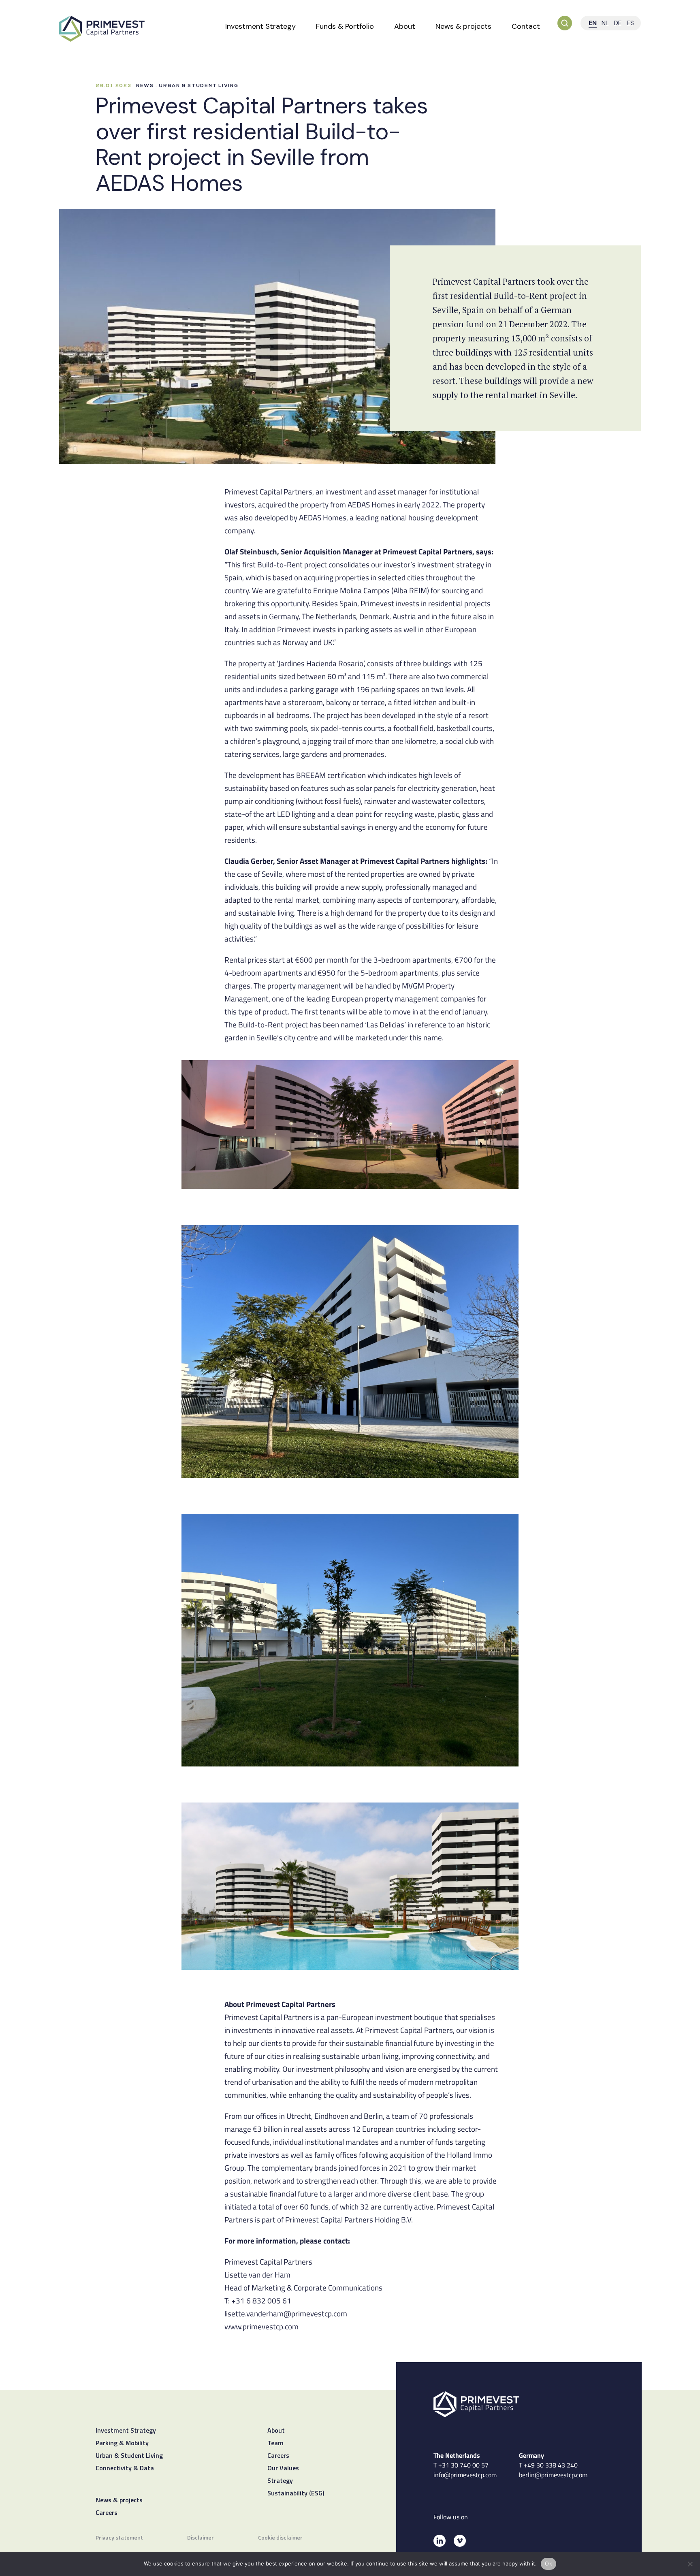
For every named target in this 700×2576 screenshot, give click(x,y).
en (593, 23)
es (630, 23)
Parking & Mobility (122, 2444)
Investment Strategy (260, 26)
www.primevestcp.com (261, 2326)
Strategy (280, 2481)
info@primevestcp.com (465, 2475)
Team (275, 2444)
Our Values (283, 2469)
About (405, 26)
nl (605, 23)
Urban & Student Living (129, 2456)
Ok (548, 2563)
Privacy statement (119, 2538)
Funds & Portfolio (345, 26)
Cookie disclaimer (280, 2538)
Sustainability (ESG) (296, 2494)
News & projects (463, 26)
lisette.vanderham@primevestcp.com (286, 2313)
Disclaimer (201, 2538)
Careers (107, 2513)
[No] (690, 2564)
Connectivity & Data (125, 2469)
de (618, 23)
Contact (526, 26)
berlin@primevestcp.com (553, 2475)
